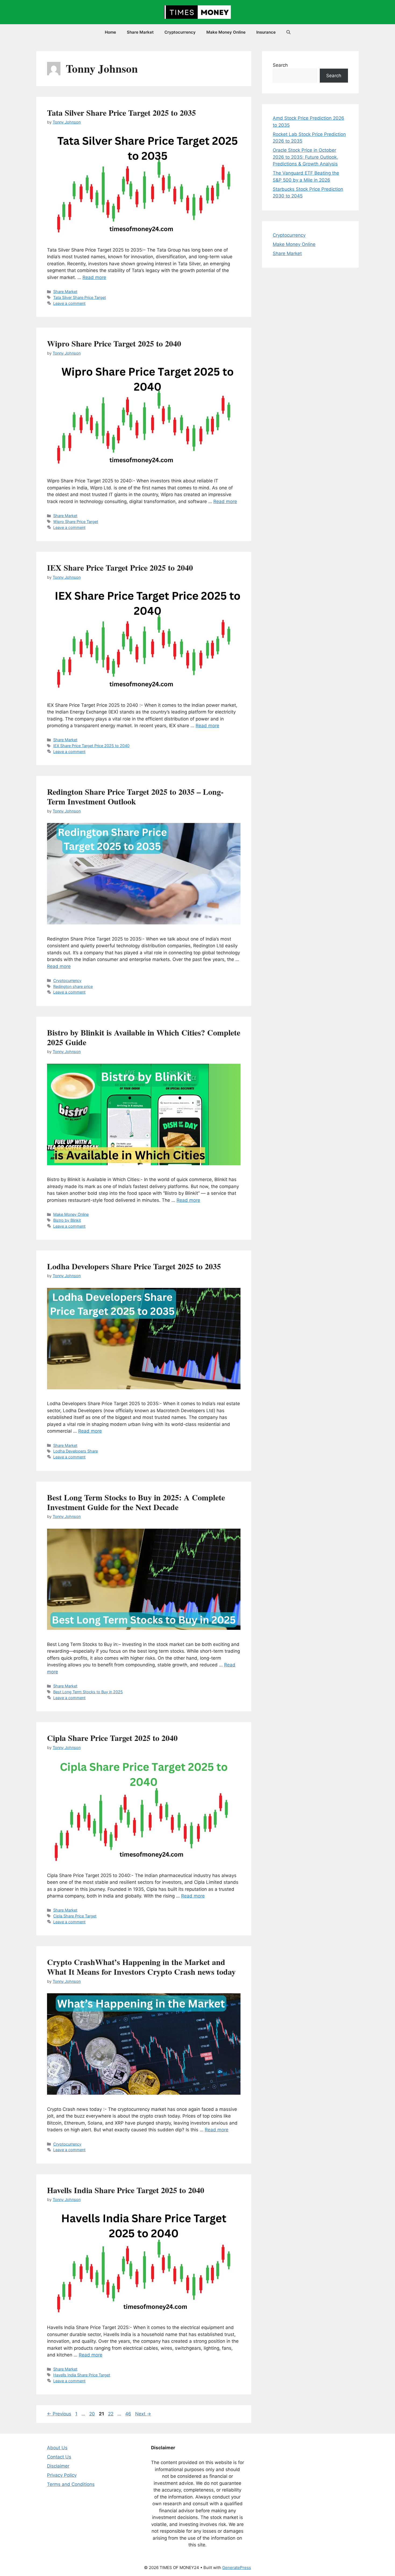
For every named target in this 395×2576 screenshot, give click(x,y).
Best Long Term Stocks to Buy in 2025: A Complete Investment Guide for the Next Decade (136, 1502)
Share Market (140, 32)
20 (93, 2414)
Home (110, 32)
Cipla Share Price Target (75, 1916)
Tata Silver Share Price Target (80, 297)
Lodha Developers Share (76, 1451)
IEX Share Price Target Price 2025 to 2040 (120, 567)
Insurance (266, 32)
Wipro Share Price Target (76, 522)
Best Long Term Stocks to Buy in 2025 (88, 1692)
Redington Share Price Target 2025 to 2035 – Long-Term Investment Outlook (135, 796)
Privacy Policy (62, 2475)
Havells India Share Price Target (82, 2375)
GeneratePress (237, 2568)
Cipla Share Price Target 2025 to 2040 (112, 1738)
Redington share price (73, 986)
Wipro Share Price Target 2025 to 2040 (114, 343)
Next (143, 2414)
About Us (57, 2448)
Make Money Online (226, 32)
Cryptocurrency (180, 32)
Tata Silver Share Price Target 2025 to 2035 (121, 112)
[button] (288, 32)
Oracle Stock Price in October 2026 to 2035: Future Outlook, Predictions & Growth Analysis (305, 157)
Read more (94, 277)
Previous (59, 2414)
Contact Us (59, 2457)
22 (111, 2414)
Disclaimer (58, 2466)
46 (129, 2414)
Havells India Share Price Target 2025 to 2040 (126, 2190)
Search (280, 65)
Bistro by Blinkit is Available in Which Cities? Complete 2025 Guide (144, 1037)
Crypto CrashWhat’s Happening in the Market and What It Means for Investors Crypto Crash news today (141, 1967)
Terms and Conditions (71, 2484)
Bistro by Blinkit (67, 1220)
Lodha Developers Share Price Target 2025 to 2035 (134, 1266)
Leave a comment (69, 303)
